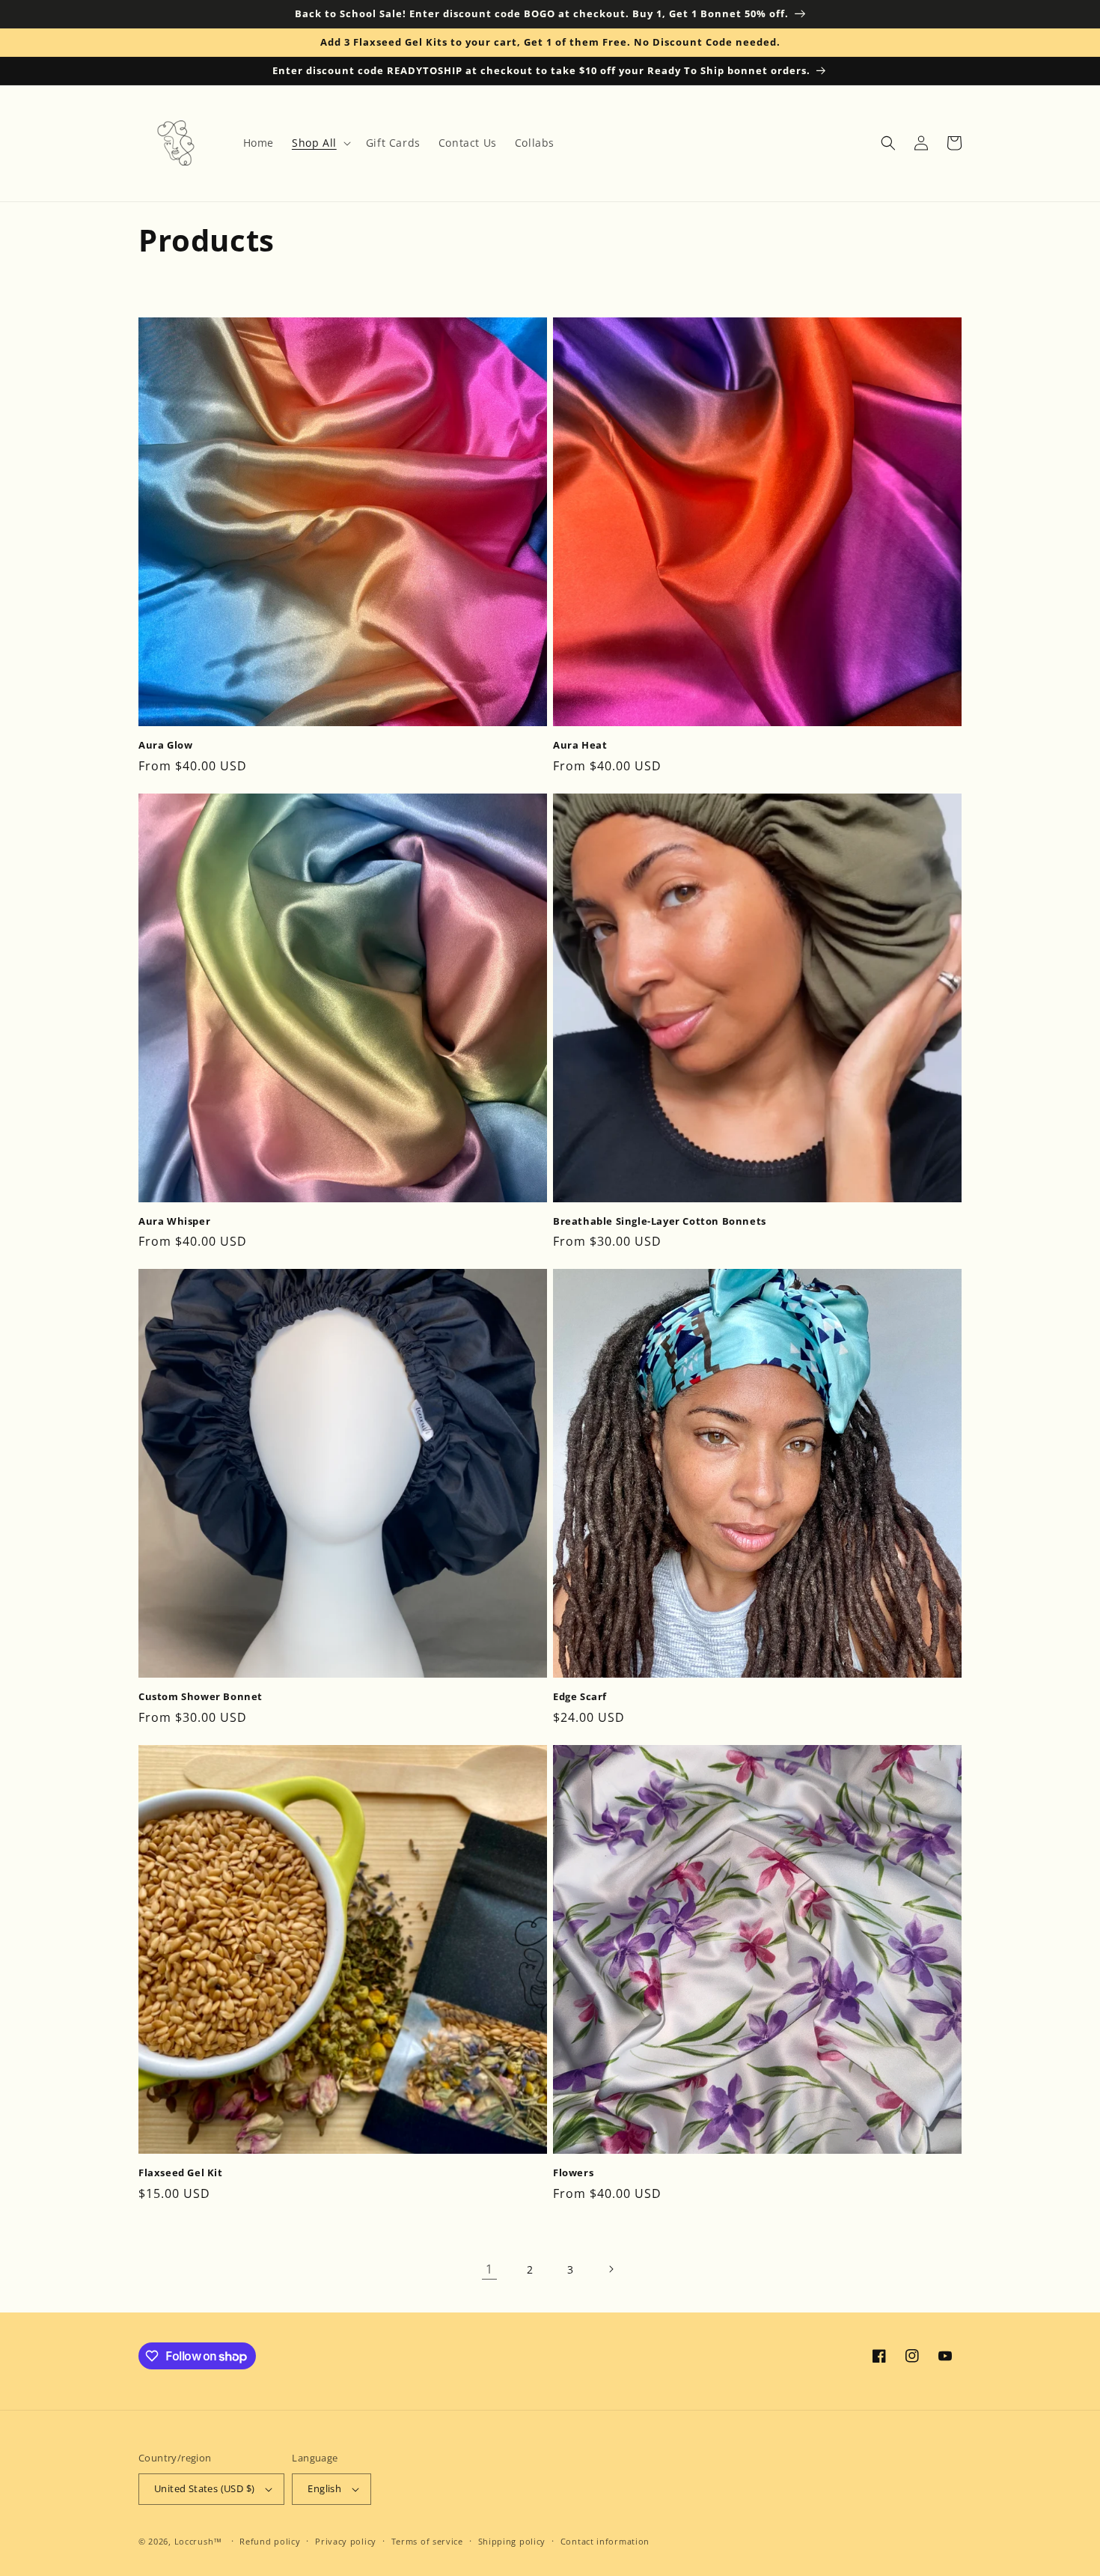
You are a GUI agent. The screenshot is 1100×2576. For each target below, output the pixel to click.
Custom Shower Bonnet (201, 1697)
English (324, 2488)
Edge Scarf (580, 1697)
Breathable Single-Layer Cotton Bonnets (660, 1221)
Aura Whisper (174, 1221)
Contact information (605, 2541)
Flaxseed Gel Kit (181, 2173)
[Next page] (611, 2269)
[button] (320, 143)
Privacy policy (346, 2541)
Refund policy (270, 2541)
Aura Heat (580, 745)
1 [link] (489, 2269)
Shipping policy (512, 2541)
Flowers (573, 2173)
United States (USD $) (204, 2488)
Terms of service (427, 2541)
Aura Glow (165, 745)
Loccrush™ (198, 2541)
